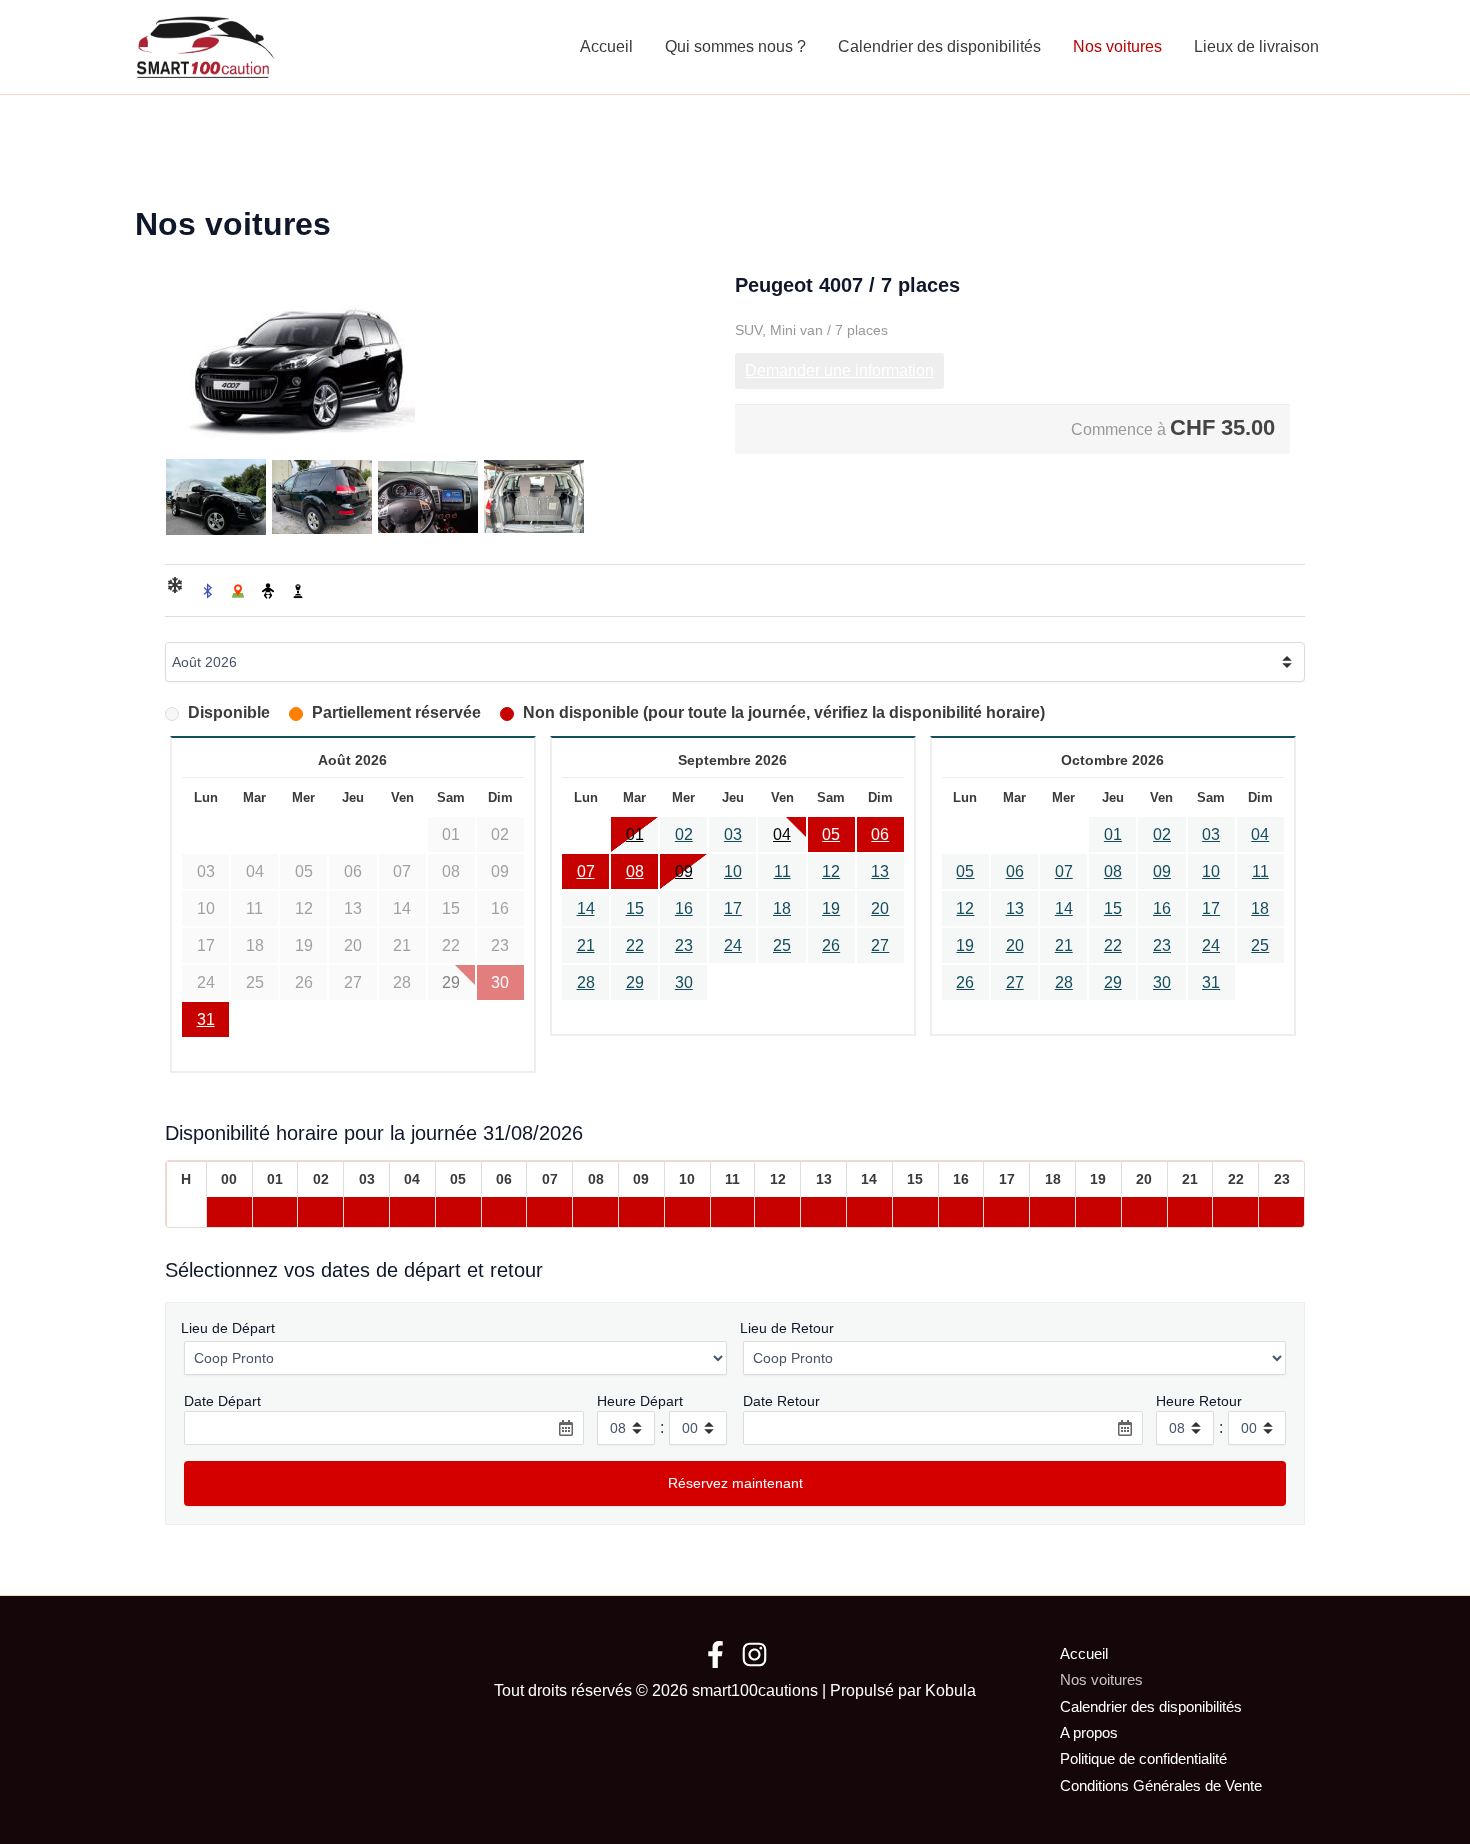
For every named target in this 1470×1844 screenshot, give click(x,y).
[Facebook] (715, 1654)
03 (733, 834)
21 (586, 945)
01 (635, 834)
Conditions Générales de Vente (1161, 1785)
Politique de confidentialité (1143, 1758)
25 (782, 945)
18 (782, 908)
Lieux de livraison (1256, 46)
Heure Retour (1199, 1401)
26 (831, 945)
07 (586, 871)
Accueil (606, 46)
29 (635, 982)
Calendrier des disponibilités (939, 46)
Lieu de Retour (787, 1328)
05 (831, 834)
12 (831, 871)
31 (206, 1019)
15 (635, 908)
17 (733, 908)
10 (733, 871)
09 (684, 871)
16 (684, 908)
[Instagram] (754, 1654)
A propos (1089, 1732)
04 (782, 834)
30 (684, 982)
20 (880, 908)
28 (586, 982)
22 (635, 945)
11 (782, 871)
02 (684, 834)
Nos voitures (1117, 46)
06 (880, 834)
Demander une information (839, 370)
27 (880, 945)
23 (684, 945)
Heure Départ (640, 1401)
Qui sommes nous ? (735, 46)
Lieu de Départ (228, 1328)
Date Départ (222, 1401)
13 (880, 871)
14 (586, 908)
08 (635, 871)
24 (733, 945)
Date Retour (781, 1401)
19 (831, 908)
